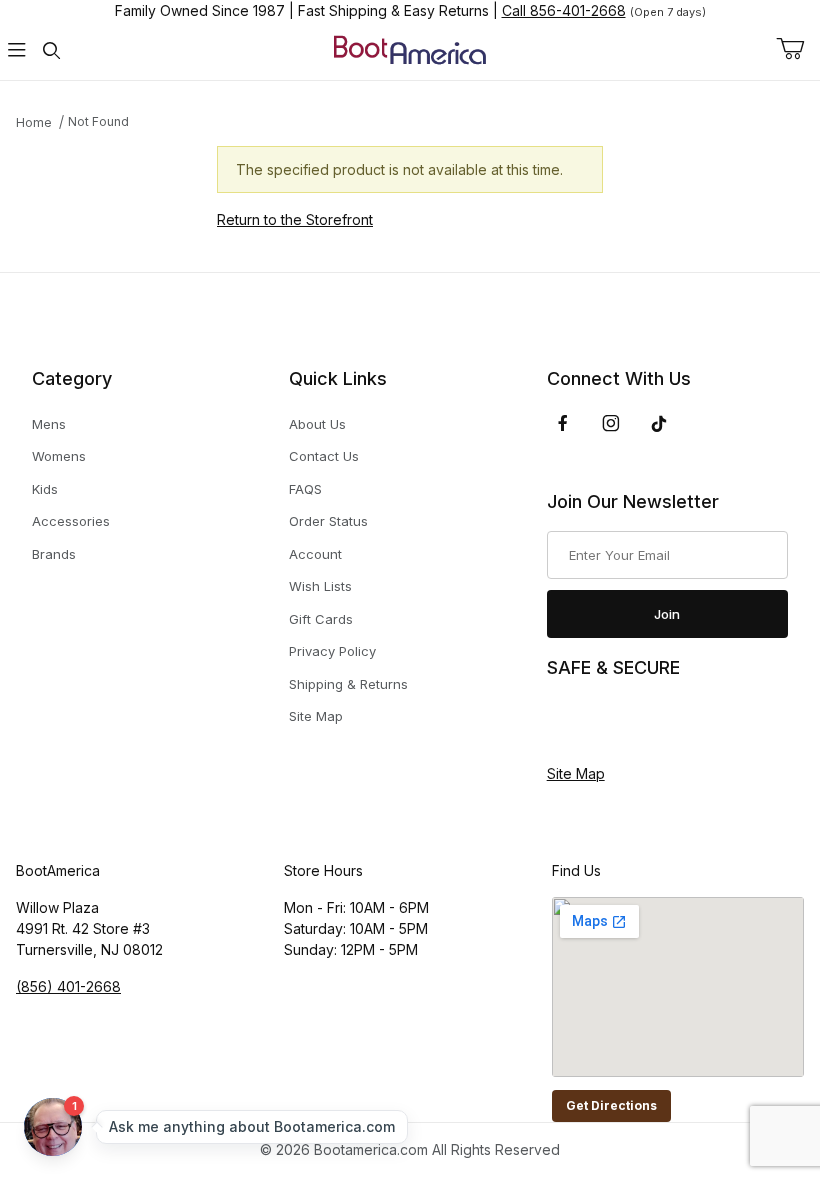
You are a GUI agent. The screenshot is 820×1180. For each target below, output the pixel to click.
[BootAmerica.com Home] (409, 48)
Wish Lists (320, 586)
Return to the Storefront (295, 219)
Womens (59, 456)
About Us (317, 424)
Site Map (316, 716)
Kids (45, 489)
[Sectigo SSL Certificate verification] (603, 722)
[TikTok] (659, 424)
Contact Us (324, 456)
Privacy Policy (332, 651)
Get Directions (611, 1105)
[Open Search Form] (51, 50)
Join (667, 614)
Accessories (71, 521)
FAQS (305, 489)
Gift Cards (321, 619)
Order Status (328, 521)
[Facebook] (563, 423)
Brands (54, 554)
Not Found (98, 121)
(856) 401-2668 (68, 986)
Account (315, 554)
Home (34, 122)
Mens (49, 424)
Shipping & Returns (348, 684)
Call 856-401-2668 (564, 10)
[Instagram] (611, 423)
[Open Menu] (17, 50)
